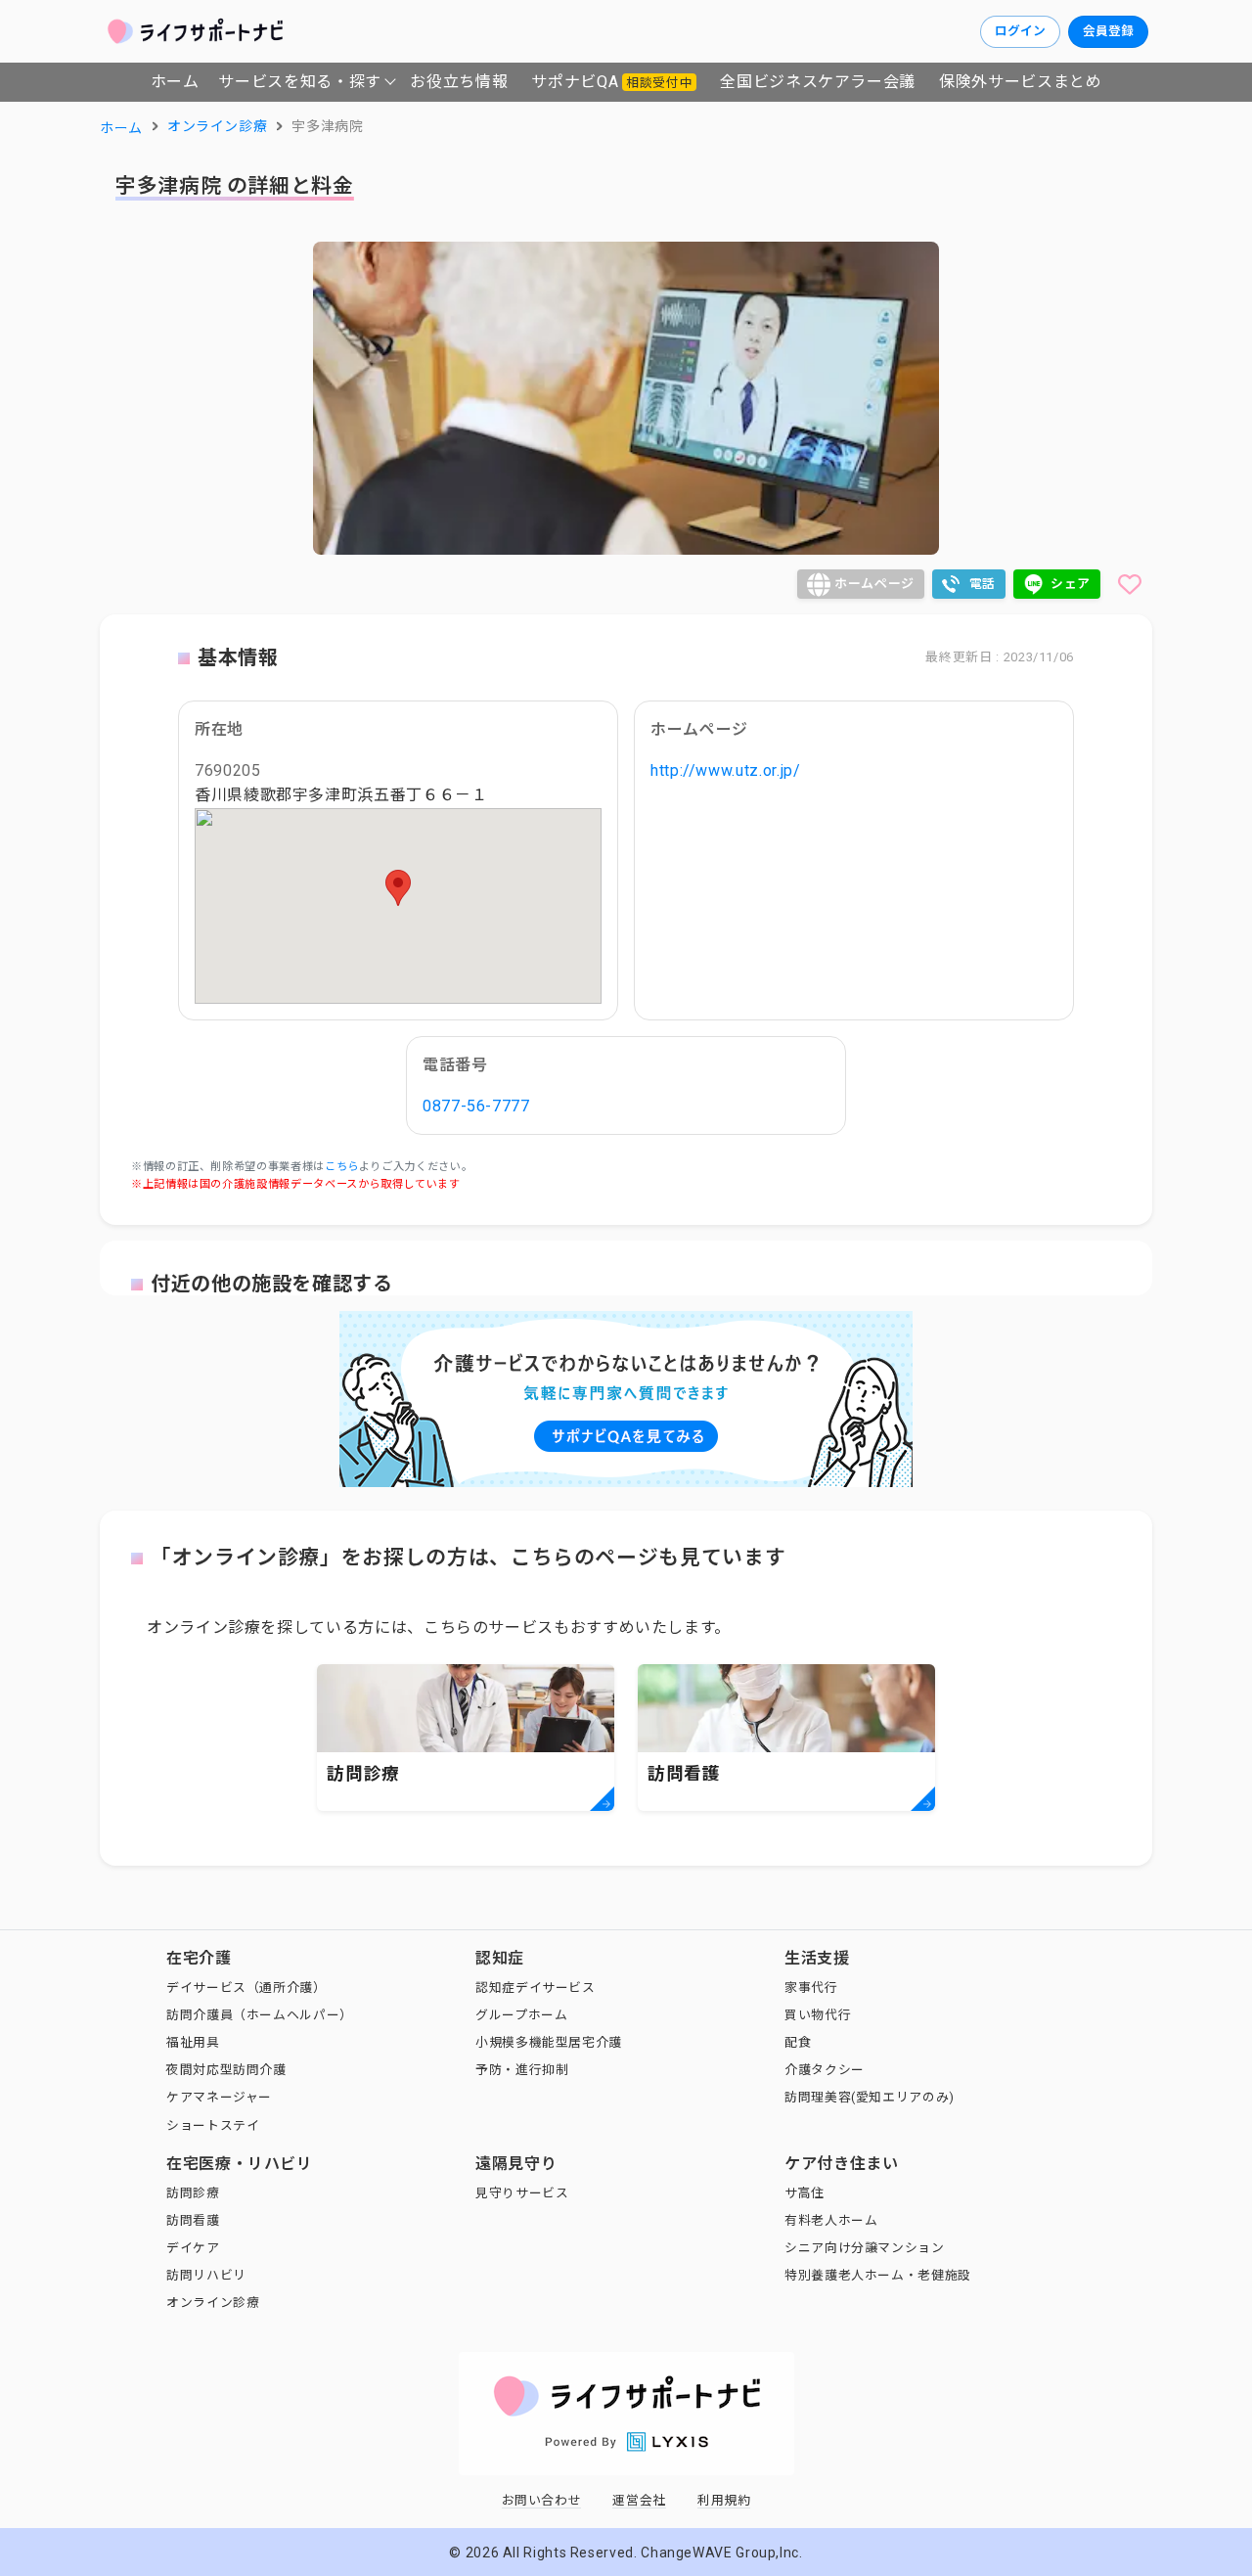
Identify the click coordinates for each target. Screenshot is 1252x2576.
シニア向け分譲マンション (865, 2248)
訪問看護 (193, 2220)
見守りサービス (522, 2193)
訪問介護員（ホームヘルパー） (260, 2015)
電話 (983, 584)
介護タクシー (825, 2070)
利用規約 (724, 2500)
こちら (342, 1167)
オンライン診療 (213, 2303)
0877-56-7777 (476, 1106)
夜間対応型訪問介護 (226, 2070)
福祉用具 (193, 2042)
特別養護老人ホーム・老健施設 (878, 2275)
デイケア (193, 2248)
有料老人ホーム (831, 2220)
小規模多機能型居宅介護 (549, 2042)
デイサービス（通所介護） (246, 1988)
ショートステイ (213, 2125)
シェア (1071, 584)
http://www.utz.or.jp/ (725, 770)
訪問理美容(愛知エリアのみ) (870, 2097)
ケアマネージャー (219, 2097)
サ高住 (805, 2193)
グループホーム (521, 2015)
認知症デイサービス (536, 1988)
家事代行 (811, 1988)
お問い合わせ (542, 2500)
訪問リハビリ (206, 2275)
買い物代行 (818, 2015)
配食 (798, 2042)
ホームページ (874, 584)
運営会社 (639, 2500)
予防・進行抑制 (522, 2070)
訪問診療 (193, 2193)
